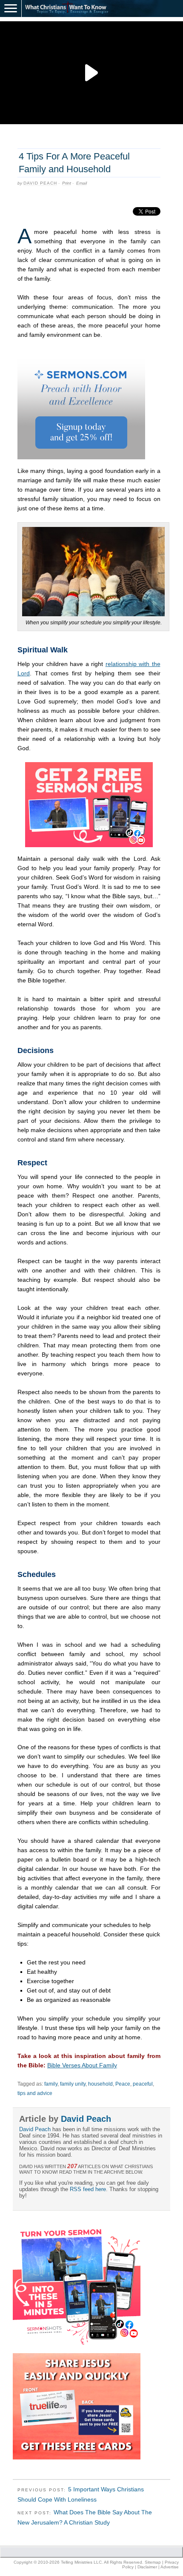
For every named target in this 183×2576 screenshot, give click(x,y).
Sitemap (153, 2562)
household (100, 2084)
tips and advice (35, 2093)
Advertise (170, 2567)
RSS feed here (88, 2189)
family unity (73, 2084)
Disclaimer (147, 2567)
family (51, 2084)
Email (81, 183)
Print (67, 183)
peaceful (143, 2084)
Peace (123, 2084)
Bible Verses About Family (82, 2065)
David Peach (40, 183)
